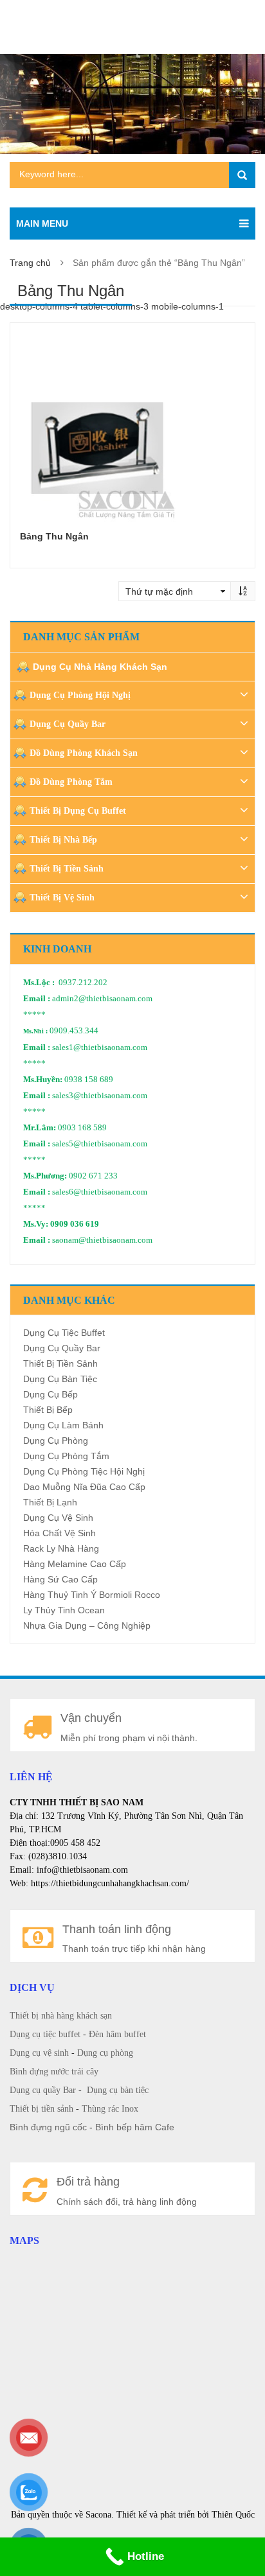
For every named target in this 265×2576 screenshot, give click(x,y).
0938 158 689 (89, 1080)
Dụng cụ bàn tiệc (118, 2090)
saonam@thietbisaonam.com (102, 1240)
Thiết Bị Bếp (48, 1410)
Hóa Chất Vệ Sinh (59, 1533)
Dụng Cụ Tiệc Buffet (64, 1333)
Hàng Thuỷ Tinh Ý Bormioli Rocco (92, 1595)
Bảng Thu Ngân (54, 536)
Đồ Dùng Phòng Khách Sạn (84, 753)
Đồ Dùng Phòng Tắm (71, 782)
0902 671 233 (93, 1176)
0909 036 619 (75, 1224)
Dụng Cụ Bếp (50, 1394)
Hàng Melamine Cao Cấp (75, 1564)
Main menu (42, 223)
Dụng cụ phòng (105, 2053)
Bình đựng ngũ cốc (48, 2127)
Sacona (98, 2515)
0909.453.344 (74, 1031)
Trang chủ (30, 263)
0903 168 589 (82, 1128)
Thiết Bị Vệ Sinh (62, 898)
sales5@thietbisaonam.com (100, 1144)
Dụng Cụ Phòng (56, 1441)
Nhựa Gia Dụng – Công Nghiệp (87, 1625)
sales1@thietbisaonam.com (100, 1047)
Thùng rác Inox (110, 2109)
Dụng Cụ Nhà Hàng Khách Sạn (100, 667)
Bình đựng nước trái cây (54, 2072)
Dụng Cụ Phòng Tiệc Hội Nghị (84, 1471)
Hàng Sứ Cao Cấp (60, 1579)
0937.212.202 (83, 983)
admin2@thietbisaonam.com (102, 999)
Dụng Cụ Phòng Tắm (66, 1456)
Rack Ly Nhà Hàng (61, 1548)
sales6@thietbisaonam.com (100, 1192)
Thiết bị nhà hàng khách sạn (61, 2016)
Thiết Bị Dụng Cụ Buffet (78, 811)
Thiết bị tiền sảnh (41, 2109)
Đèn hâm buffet (117, 2034)
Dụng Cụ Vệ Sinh (58, 1518)
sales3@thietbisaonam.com (100, 1096)
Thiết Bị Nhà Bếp (63, 840)
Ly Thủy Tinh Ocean (64, 1610)
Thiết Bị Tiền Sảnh (67, 869)
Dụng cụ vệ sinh (39, 2053)
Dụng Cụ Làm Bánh (63, 1425)
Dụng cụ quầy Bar (43, 2090)
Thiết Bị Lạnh (50, 1502)
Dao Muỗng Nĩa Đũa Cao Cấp (84, 1487)
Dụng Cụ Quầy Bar (68, 724)
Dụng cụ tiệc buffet (45, 2034)
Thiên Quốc (233, 2515)
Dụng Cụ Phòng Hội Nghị (80, 695)
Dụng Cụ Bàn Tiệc (60, 1379)
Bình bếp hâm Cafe (135, 2127)
